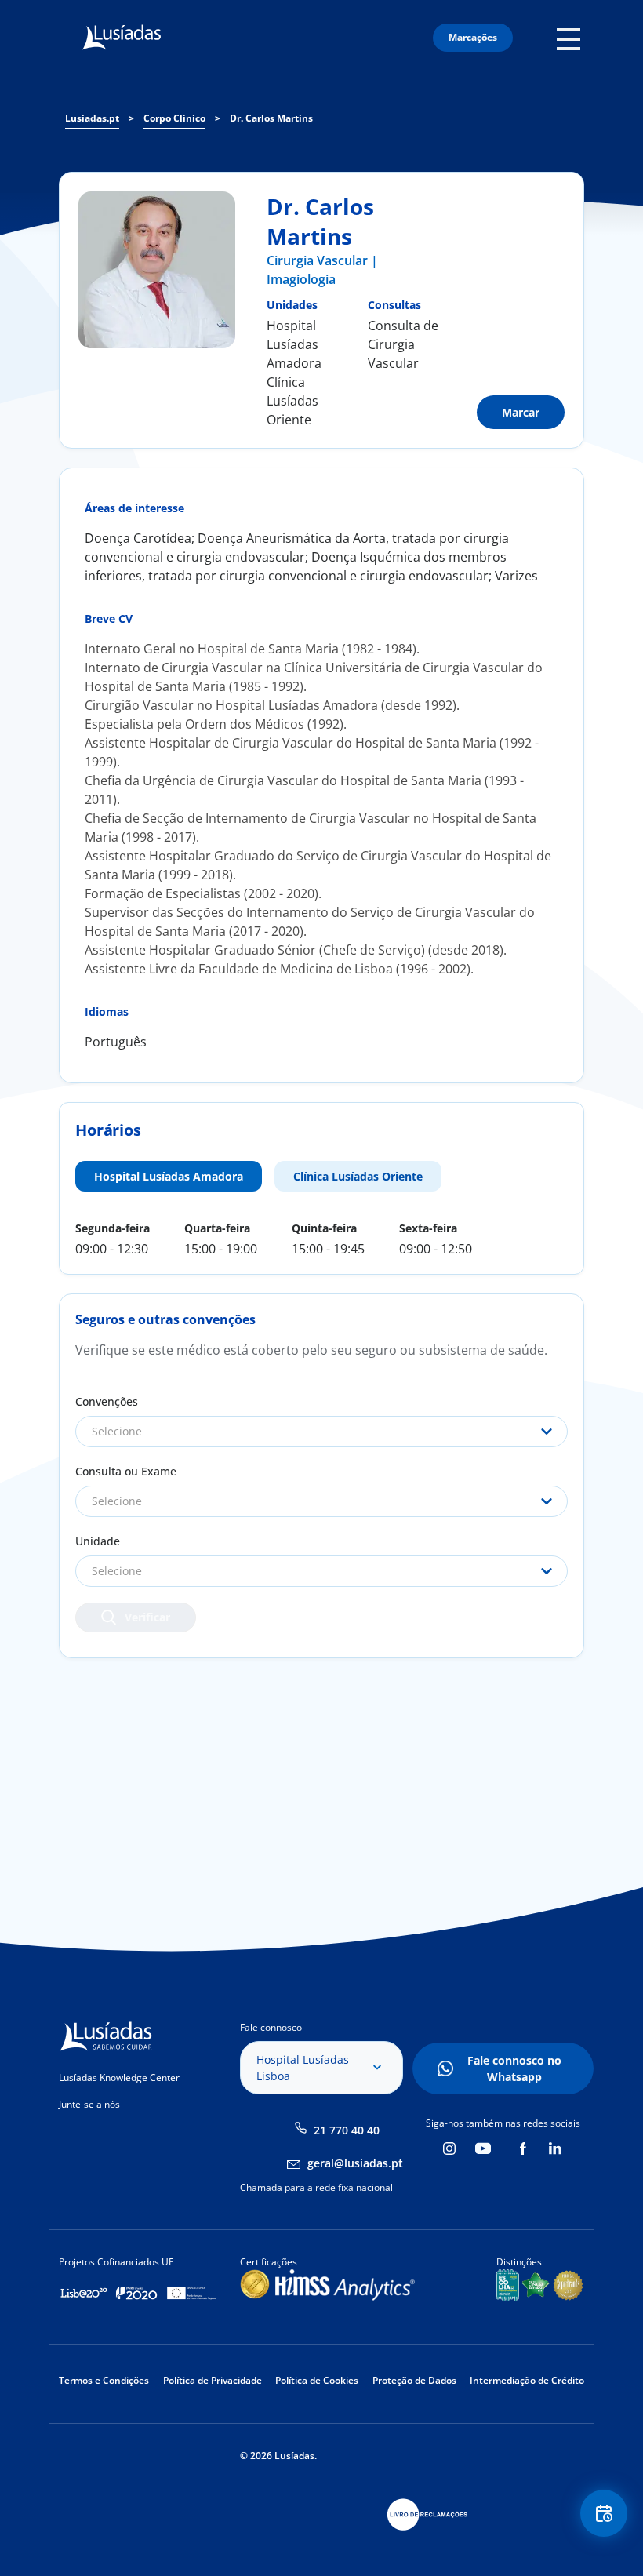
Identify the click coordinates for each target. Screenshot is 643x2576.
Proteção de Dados (414, 2380)
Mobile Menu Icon (573, 38)
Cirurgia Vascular (317, 260)
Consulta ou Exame (126, 1471)
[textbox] (321, 1432)
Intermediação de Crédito (527, 2380)
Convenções (107, 1401)
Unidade (98, 1541)
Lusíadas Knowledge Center (119, 2078)
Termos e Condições (104, 2380)
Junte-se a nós (89, 2104)
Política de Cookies (317, 2380)
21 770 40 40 (347, 2130)
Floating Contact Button (605, 2513)
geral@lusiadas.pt (355, 2163)
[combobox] (321, 1432)
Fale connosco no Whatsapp (514, 2068)
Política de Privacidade (213, 2380)
